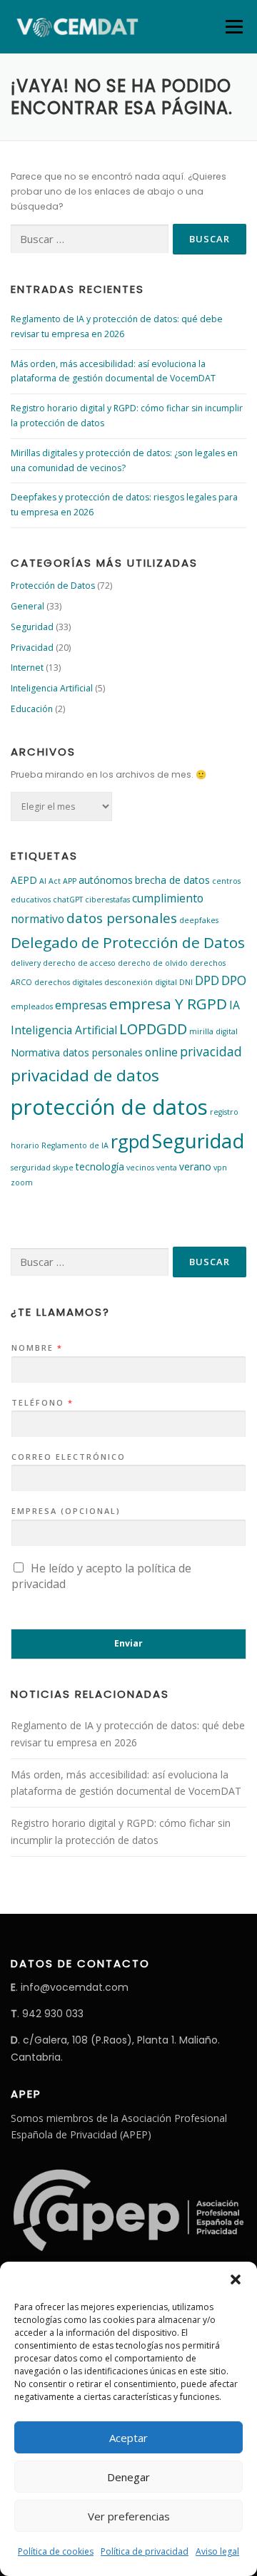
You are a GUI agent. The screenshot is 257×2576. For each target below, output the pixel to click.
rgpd (130, 1141)
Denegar (128, 2477)
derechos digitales (68, 982)
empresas (81, 1005)
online (161, 1052)
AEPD (24, 880)
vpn (220, 1168)
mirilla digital (213, 1031)
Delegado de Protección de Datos (128, 942)
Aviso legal (217, 2551)
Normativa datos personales (77, 1052)
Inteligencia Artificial (52, 688)
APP (70, 881)
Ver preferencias (129, 2516)
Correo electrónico (69, 1457)
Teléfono (42, 1403)
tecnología (100, 1166)
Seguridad (32, 627)
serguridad (31, 1168)
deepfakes (199, 920)
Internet (27, 668)
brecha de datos (172, 880)
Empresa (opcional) (66, 1511)
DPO (234, 980)
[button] (236, 2279)
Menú (233, 27)
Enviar (128, 1643)
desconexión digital (141, 982)
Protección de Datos (53, 586)
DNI (186, 982)
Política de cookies (56, 2551)
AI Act (50, 881)
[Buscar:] (90, 239)
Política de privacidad (145, 2551)
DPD (207, 980)
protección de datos (109, 1107)
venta (167, 1168)
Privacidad (32, 648)
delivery (26, 963)
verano (195, 1166)
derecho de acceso (79, 963)
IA (235, 1005)
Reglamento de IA (75, 1145)
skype (63, 1168)
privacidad (211, 1051)
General (27, 606)
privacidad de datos (85, 1075)
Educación (32, 709)
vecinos (140, 1168)
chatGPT (68, 900)
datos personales (122, 918)
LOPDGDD (153, 1029)
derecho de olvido (153, 963)
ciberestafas (107, 900)
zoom (22, 1183)
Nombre (36, 1348)
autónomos (106, 880)
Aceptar (128, 2438)
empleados (32, 1006)
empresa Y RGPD (168, 1004)
